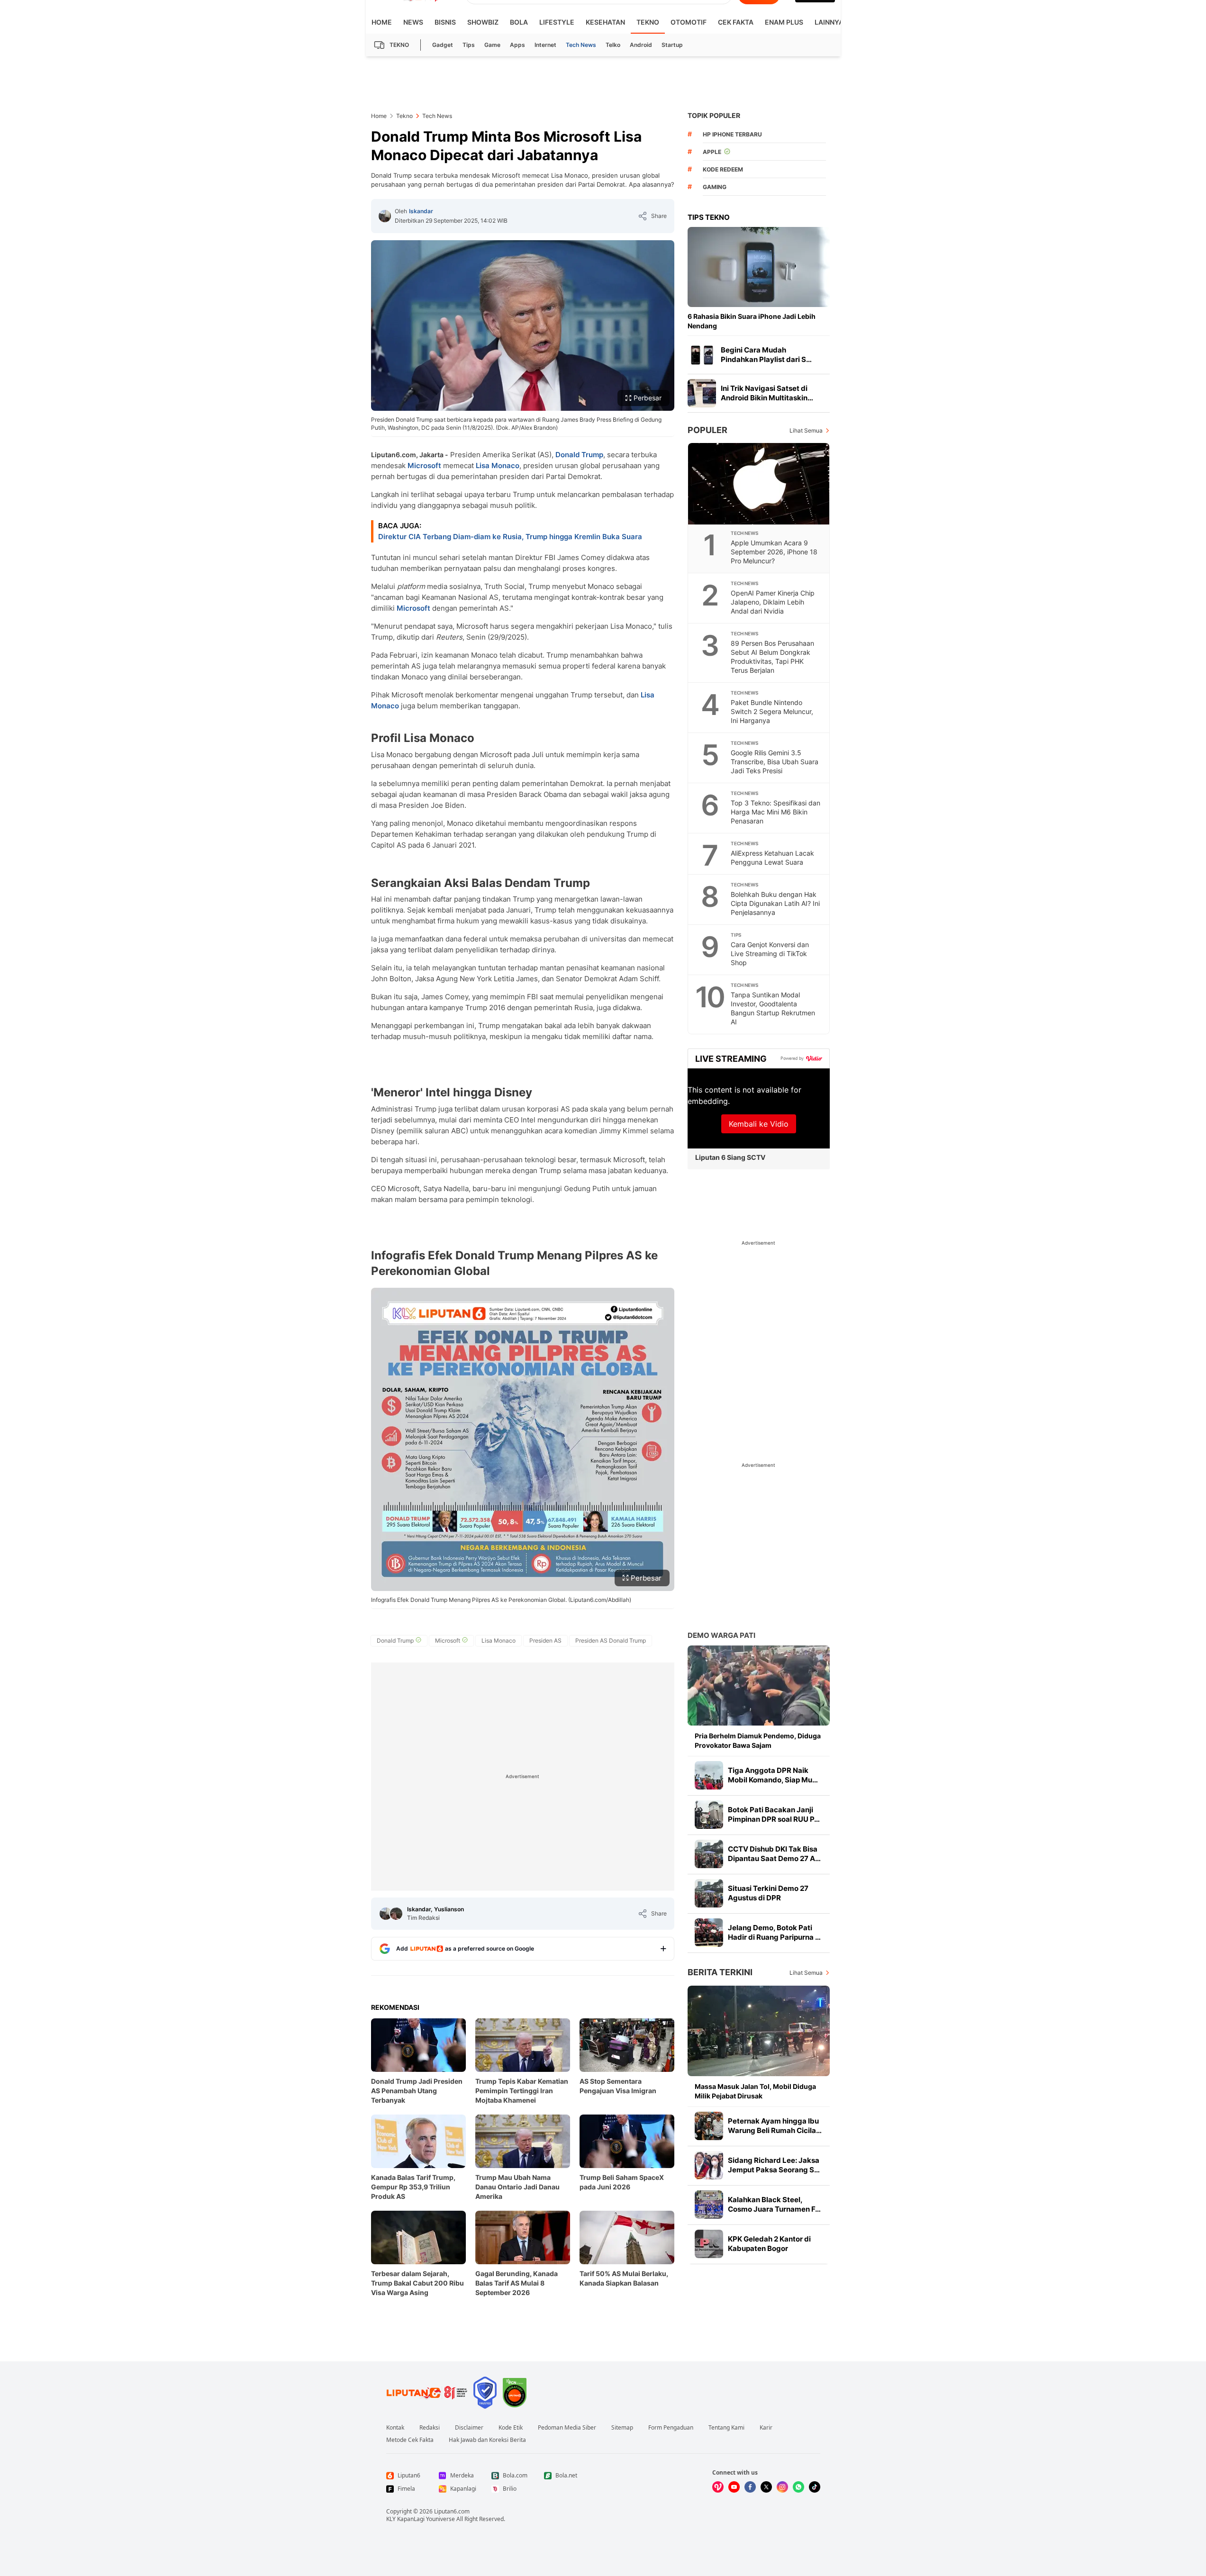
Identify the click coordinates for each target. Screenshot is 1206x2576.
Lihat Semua (806, 430)
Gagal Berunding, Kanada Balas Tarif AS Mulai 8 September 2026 (517, 2283)
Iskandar (421, 211)
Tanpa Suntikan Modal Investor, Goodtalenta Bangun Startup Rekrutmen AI (773, 1008)
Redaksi (430, 2428)
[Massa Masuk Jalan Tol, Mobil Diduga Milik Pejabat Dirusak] (759, 2031)
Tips (469, 45)
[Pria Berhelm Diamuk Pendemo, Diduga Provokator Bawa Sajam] (759, 1686)
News (413, 22)
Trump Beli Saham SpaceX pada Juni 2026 (622, 2182)
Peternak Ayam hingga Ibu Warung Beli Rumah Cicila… (775, 2126)
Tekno (648, 22)
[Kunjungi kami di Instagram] (782, 2487)
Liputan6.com (452, 2511)
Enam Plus (784, 22)
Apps (517, 45)
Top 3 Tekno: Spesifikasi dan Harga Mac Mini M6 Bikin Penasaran (775, 812)
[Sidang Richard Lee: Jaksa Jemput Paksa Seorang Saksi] (709, 2165)
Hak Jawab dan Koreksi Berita (487, 2440)
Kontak (395, 2428)
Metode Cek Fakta (410, 2440)
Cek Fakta (736, 22)
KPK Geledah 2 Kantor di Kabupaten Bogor (769, 2244)
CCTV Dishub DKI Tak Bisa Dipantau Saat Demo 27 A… (774, 1854)
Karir (766, 2428)
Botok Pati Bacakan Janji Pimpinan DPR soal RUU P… (774, 1814)
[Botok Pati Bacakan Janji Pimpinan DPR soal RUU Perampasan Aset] (709, 1815)
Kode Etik (511, 2428)
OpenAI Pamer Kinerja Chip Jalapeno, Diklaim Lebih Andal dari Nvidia (773, 602)
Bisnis (445, 22)
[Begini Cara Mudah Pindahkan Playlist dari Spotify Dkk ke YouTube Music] (702, 355)
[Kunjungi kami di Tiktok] (815, 2487)
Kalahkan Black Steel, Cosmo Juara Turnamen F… (774, 2204)
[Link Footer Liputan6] (427, 2393)
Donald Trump (579, 455)
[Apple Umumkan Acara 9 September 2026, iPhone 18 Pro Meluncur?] (759, 484)
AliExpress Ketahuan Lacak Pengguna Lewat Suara (772, 858)
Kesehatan (605, 22)
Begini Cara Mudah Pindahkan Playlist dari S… (766, 355)
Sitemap (622, 2428)
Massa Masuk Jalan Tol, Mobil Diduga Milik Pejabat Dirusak (755, 2091)
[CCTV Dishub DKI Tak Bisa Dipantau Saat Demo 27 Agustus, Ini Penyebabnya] (709, 1854)
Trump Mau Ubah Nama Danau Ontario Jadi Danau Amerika (517, 2187)
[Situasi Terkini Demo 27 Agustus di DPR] (709, 1893)
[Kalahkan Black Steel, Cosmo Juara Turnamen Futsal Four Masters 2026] (709, 2205)
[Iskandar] (385, 216)
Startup (672, 45)
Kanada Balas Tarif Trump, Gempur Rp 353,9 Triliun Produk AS (413, 2187)
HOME (382, 22)
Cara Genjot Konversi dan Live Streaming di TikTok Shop (770, 954)
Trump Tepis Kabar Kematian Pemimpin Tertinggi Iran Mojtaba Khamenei (522, 2091)
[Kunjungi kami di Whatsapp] (798, 2487)
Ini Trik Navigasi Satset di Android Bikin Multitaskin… (767, 393)
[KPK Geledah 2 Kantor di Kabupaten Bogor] (709, 2244)
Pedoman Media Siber (567, 2428)
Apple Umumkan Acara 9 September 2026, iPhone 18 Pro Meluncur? (774, 552)
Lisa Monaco (498, 465)
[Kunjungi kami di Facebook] (750, 2487)
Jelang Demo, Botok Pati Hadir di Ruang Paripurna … (774, 1932)
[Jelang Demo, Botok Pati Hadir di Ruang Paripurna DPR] (709, 1933)
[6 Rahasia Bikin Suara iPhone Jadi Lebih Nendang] (759, 267)
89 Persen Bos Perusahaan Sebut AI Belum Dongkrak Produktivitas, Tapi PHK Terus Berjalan (772, 657)
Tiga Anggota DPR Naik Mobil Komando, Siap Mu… (773, 1775)
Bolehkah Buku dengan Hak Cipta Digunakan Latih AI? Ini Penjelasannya (775, 903)
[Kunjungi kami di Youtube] (734, 2487)
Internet (545, 45)
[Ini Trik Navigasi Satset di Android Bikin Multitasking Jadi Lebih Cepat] (702, 393)
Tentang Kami (726, 2428)
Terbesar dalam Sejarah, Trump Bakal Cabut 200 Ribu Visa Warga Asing (417, 2283)
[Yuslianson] (396, 1914)
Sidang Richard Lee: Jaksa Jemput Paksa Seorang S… (774, 2165)
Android (641, 45)
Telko (613, 45)
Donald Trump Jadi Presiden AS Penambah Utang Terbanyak (417, 2091)
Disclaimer (469, 2428)
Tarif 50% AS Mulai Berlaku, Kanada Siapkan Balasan (624, 2278)
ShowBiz (483, 22)
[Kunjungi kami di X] (766, 2487)
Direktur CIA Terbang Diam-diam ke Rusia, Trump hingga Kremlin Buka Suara (510, 537)
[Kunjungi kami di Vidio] (718, 2487)
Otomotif (689, 22)
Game (492, 45)
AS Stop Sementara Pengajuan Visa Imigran (618, 2086)
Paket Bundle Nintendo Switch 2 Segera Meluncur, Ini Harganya (772, 711)
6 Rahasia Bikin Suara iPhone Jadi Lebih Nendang (752, 321)
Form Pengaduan (671, 2428)
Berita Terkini (720, 1972)
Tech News (581, 45)
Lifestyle (557, 22)
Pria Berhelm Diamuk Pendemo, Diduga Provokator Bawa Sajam (758, 1740)
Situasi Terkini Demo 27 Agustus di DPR (768, 1893)
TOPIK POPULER (714, 115)
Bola (519, 22)
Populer (707, 430)
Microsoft (424, 465)
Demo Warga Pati (721, 1635)
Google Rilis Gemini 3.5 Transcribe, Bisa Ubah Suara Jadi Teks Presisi (775, 762)
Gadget (443, 45)
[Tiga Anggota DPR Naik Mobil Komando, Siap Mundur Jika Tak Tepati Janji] (709, 1775)
